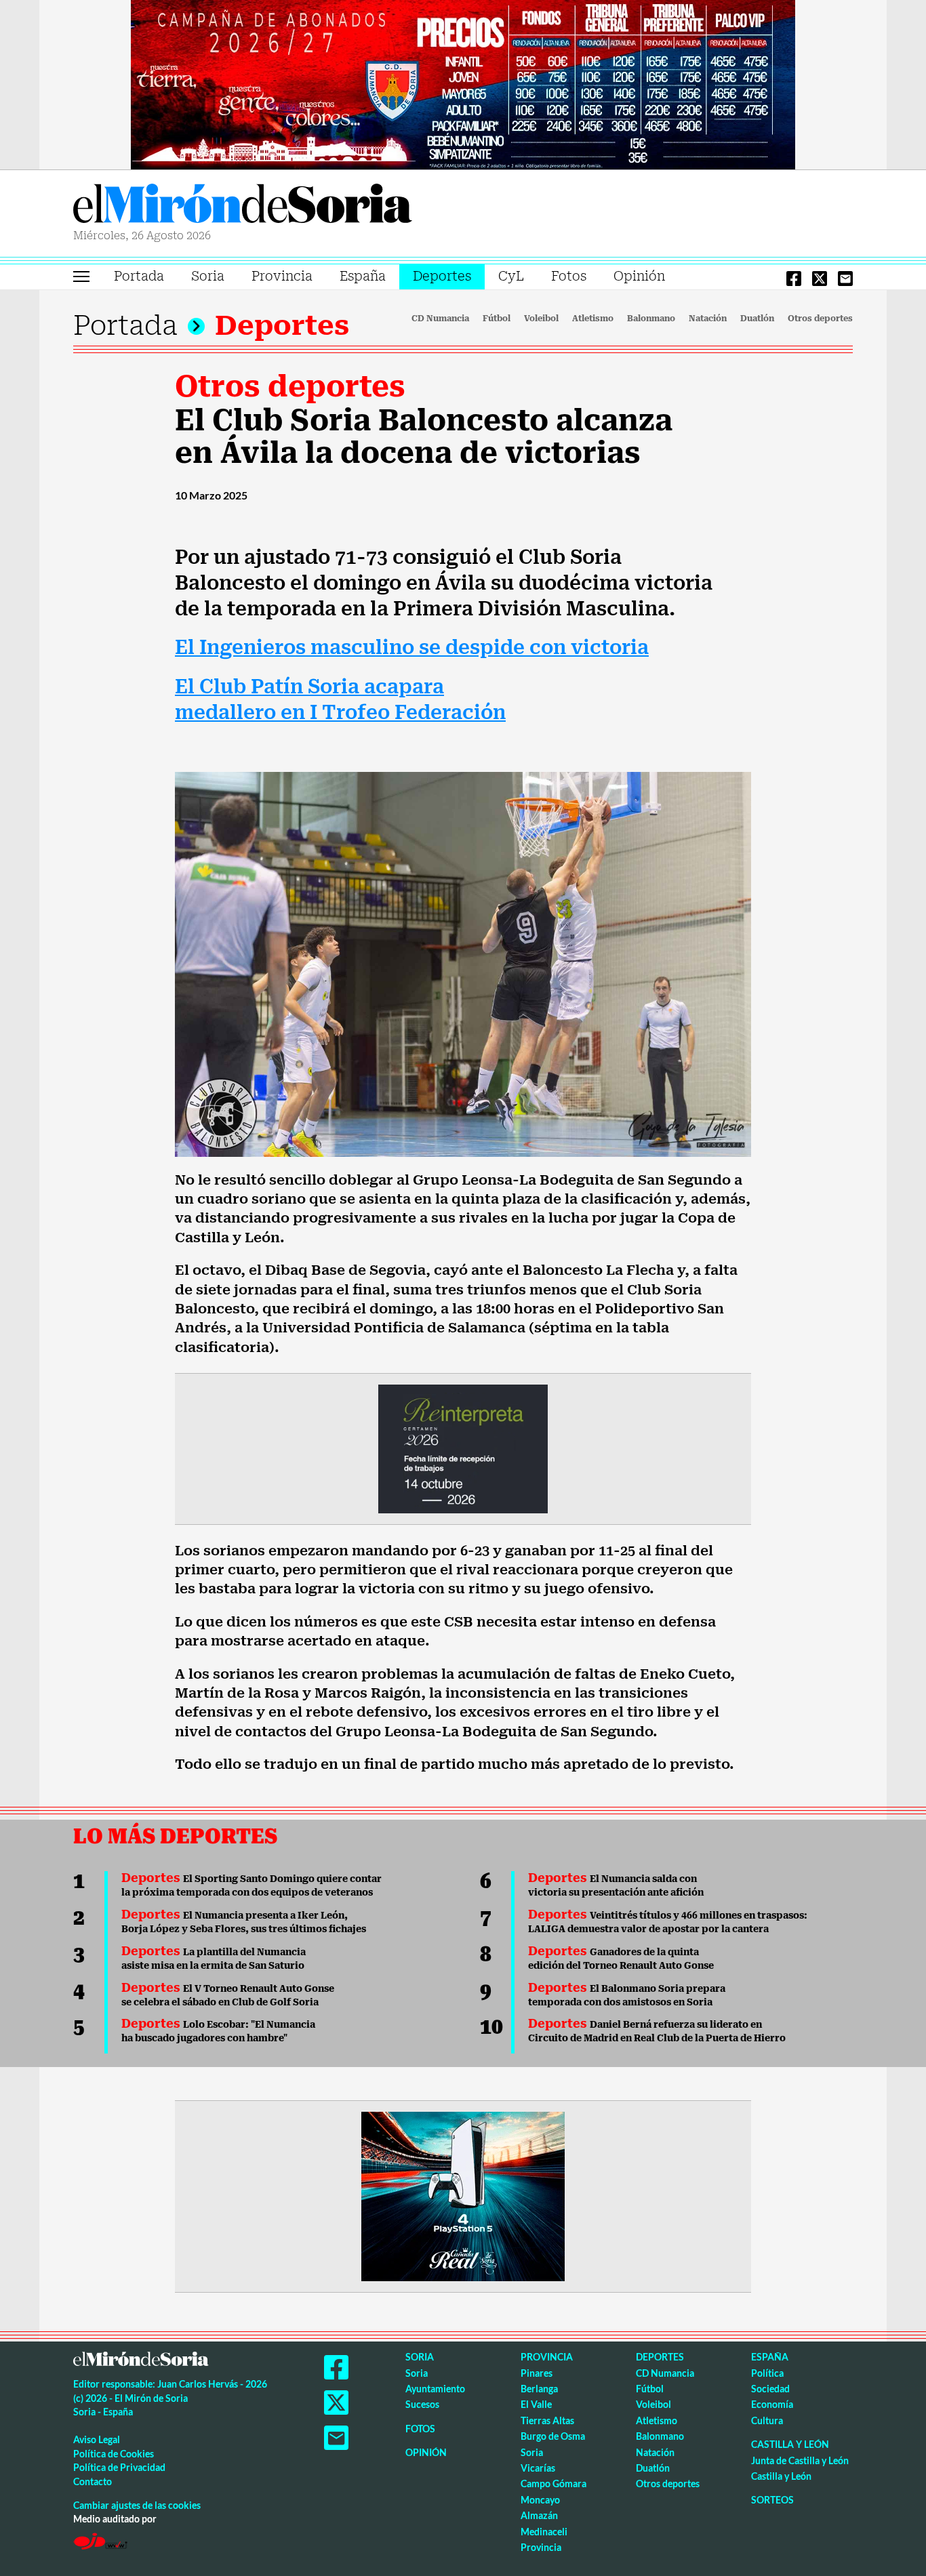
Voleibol (541, 319)
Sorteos (772, 2500)
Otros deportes (820, 319)
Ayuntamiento (435, 2389)
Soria (208, 276)
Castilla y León (790, 2444)
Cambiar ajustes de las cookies (137, 2505)
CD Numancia (440, 319)
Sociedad (770, 2389)
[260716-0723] (463, 2195)
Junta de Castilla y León (800, 2460)
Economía (772, 2404)
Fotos (569, 276)
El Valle (536, 2404)
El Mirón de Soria (243, 206)
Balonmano (651, 319)
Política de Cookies (114, 2454)
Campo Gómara (553, 2483)
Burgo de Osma (553, 2436)
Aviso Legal (97, 2439)
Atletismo (593, 319)
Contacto (93, 2481)
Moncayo (540, 2500)
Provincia (282, 276)
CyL (511, 276)
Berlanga (539, 2389)
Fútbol (497, 319)
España (363, 276)
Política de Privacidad (119, 2467)
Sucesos (422, 2404)
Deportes (442, 276)
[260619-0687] (463, 1448)
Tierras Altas (547, 2420)
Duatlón (757, 319)
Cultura (767, 2420)
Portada (139, 276)
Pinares (537, 2373)
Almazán (539, 2515)
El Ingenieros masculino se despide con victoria (412, 648)
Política (767, 2373)
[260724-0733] (463, 83)
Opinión (639, 276)
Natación (708, 319)
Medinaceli (544, 2532)
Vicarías (538, 2468)
